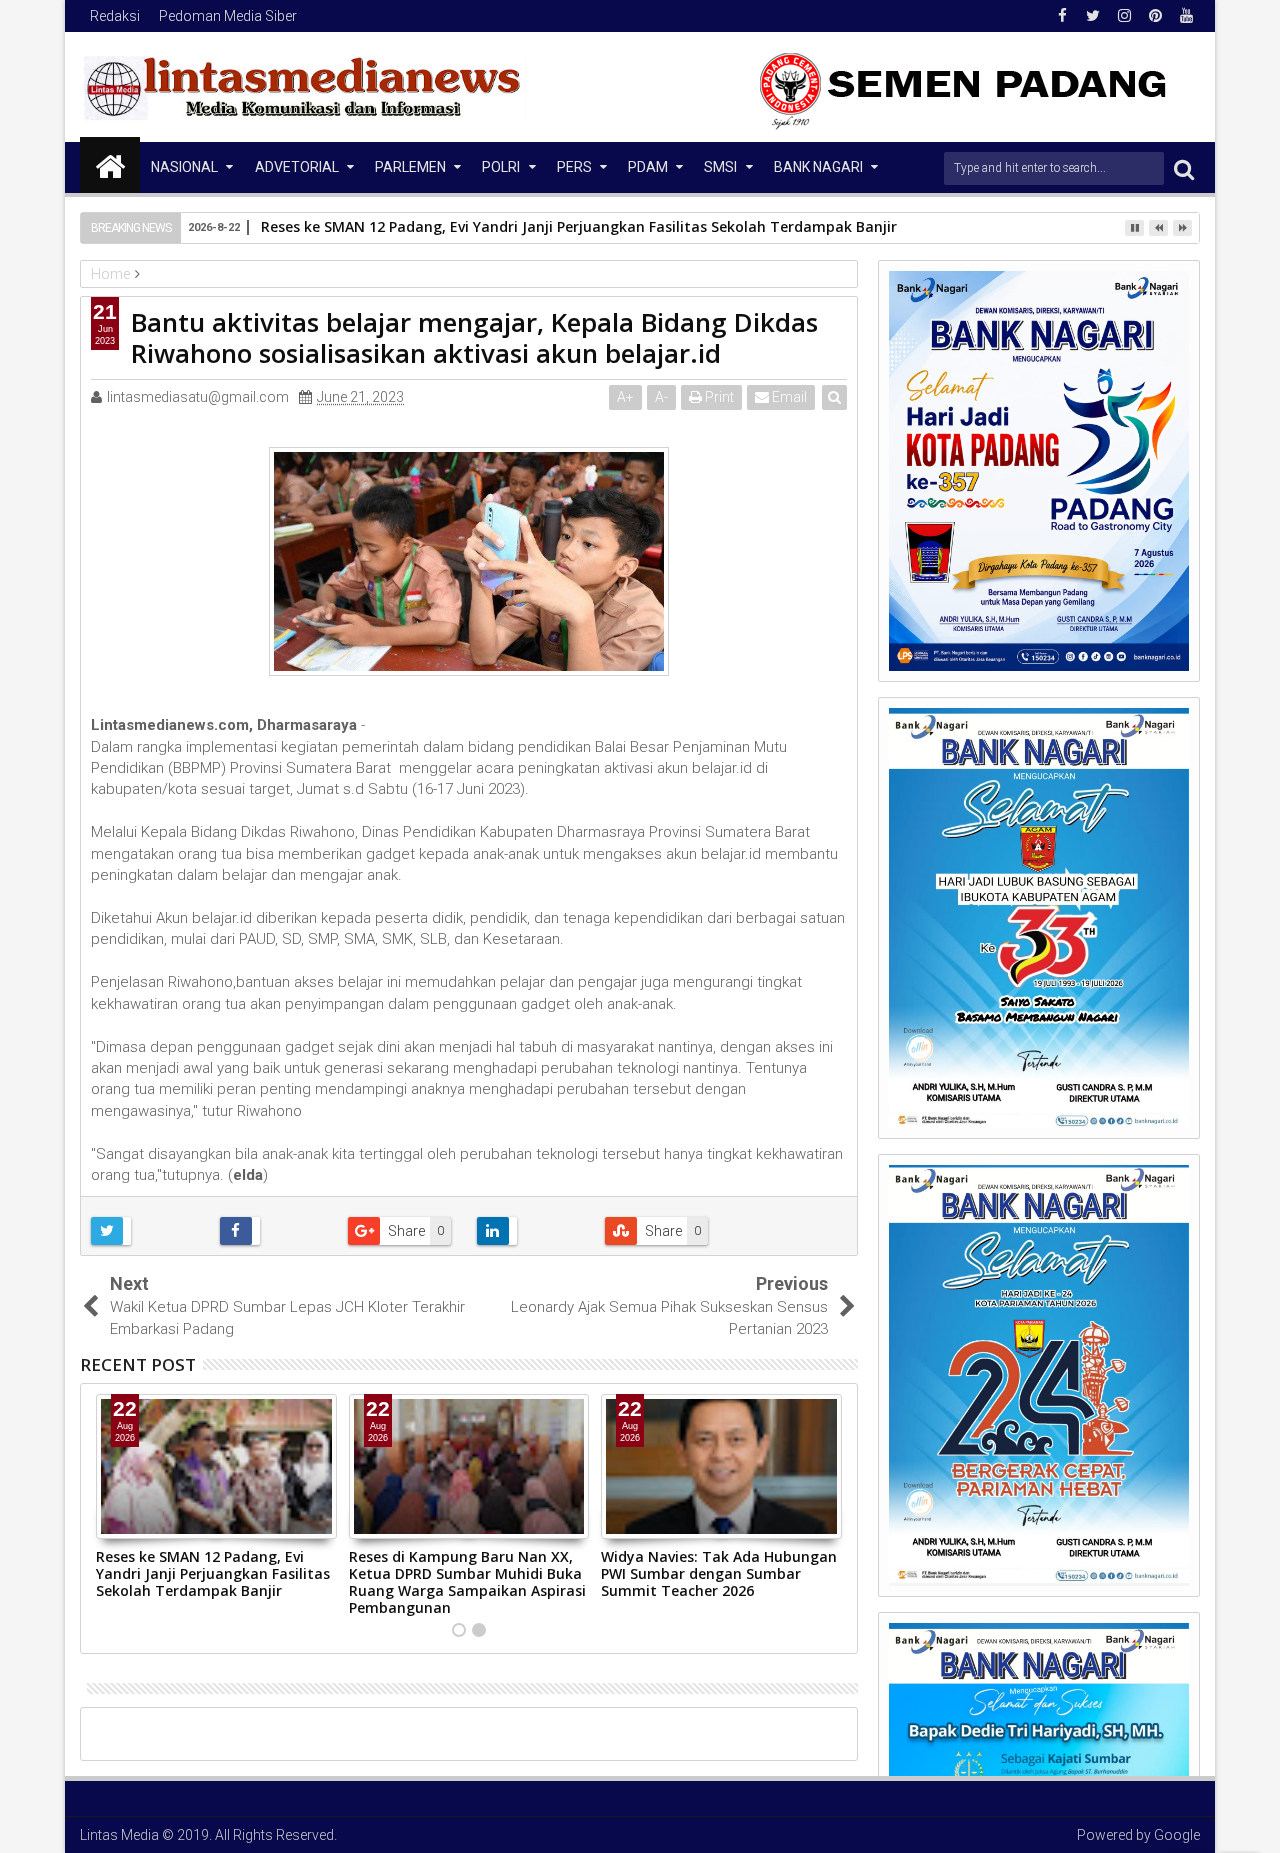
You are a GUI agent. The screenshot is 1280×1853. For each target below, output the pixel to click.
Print (718, 397)
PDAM (648, 167)
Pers (574, 167)
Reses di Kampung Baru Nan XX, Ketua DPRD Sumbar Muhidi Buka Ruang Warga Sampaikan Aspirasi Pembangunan (467, 1581)
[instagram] (1124, 16)
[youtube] (1186, 16)
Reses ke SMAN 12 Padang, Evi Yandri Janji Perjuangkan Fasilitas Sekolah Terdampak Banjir (213, 1573)
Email (788, 397)
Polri (501, 167)
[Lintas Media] (110, 165)
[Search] (1184, 168)
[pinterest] (1155, 16)
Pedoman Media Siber (228, 16)
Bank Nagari (818, 167)
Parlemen (410, 167)
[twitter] (1093, 16)
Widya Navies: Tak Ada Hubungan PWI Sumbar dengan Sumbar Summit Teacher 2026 (719, 1573)
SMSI (720, 167)
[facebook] (1062, 16)
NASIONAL (184, 167)
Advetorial (297, 167)
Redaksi (115, 16)
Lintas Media (119, 1835)
